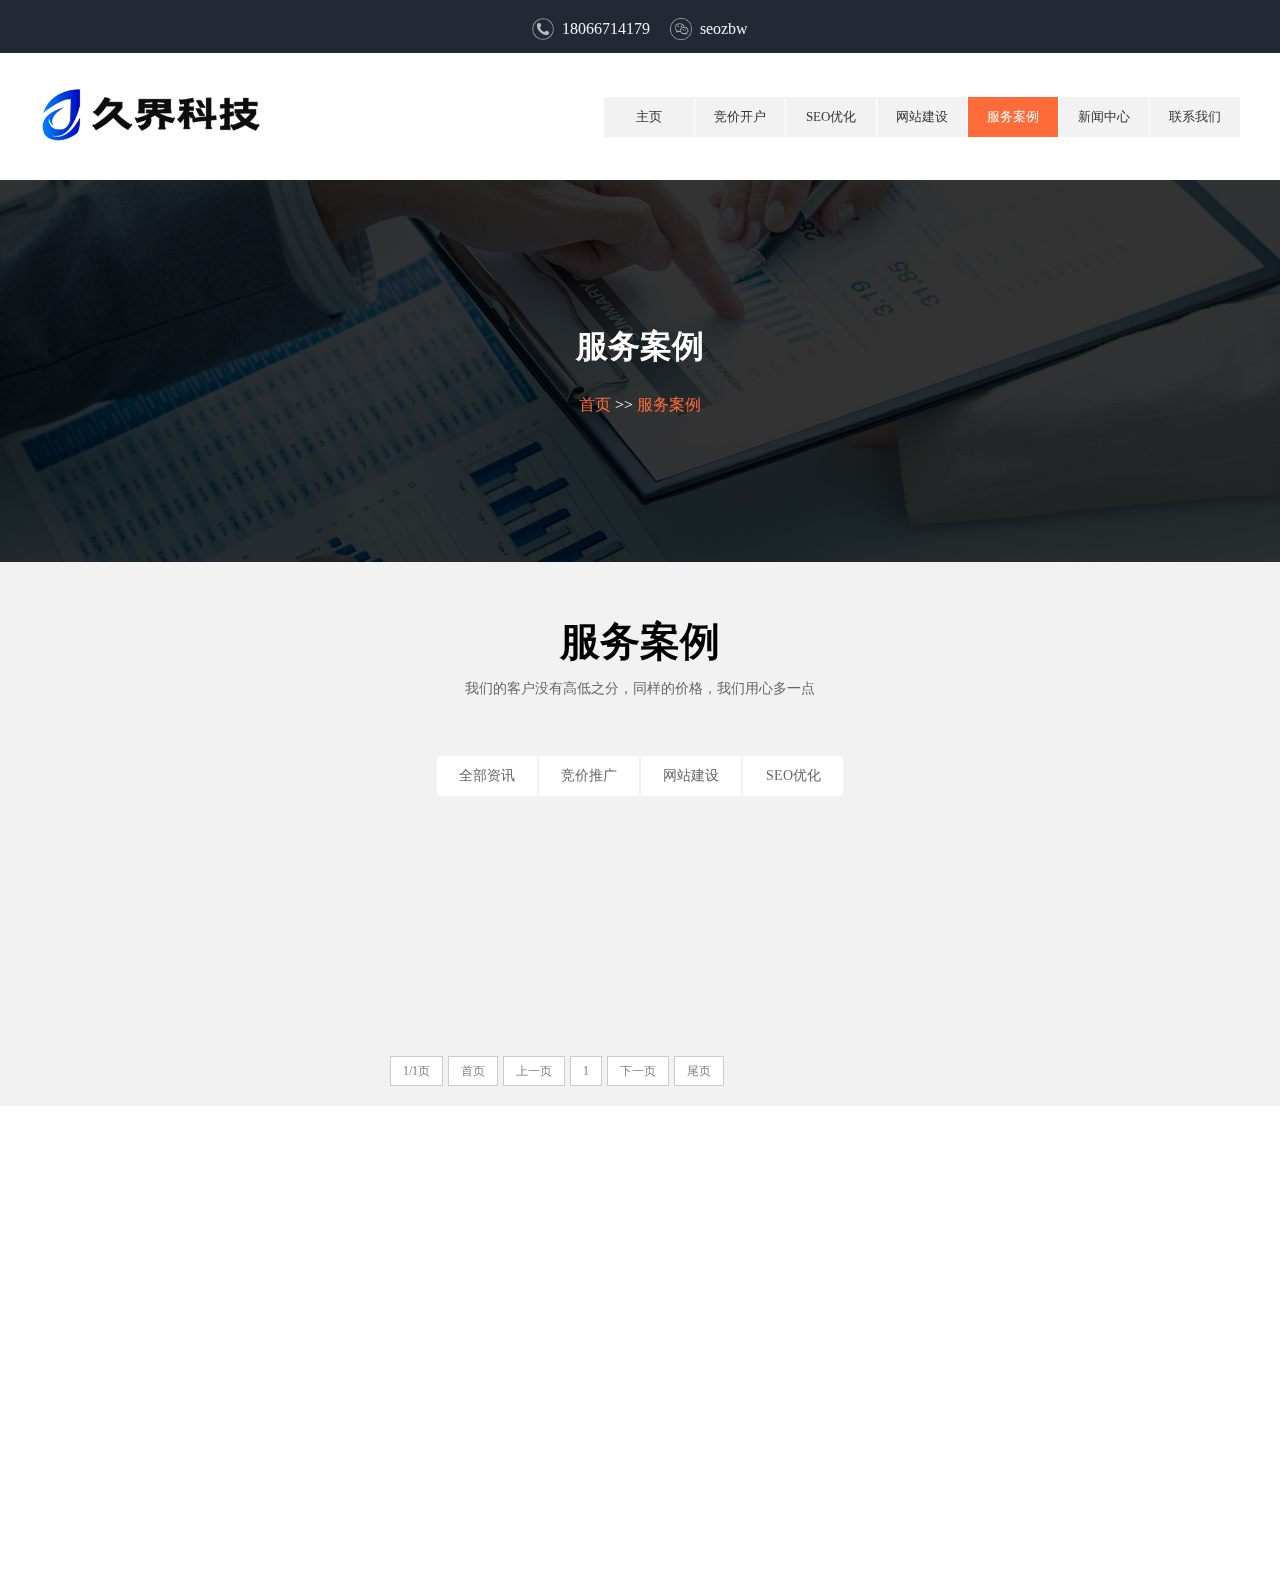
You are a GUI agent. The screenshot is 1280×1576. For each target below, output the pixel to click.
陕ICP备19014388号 (738, 1548)
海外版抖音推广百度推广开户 (289, 974)
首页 (595, 404)
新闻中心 (1104, 116)
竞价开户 (740, 116)
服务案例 (1013, 116)
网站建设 (922, 116)
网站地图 (684, 1479)
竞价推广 (589, 775)
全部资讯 (487, 775)
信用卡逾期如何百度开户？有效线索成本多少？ (958, 974)
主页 (649, 116)
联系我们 (1195, 116)
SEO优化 (831, 116)
